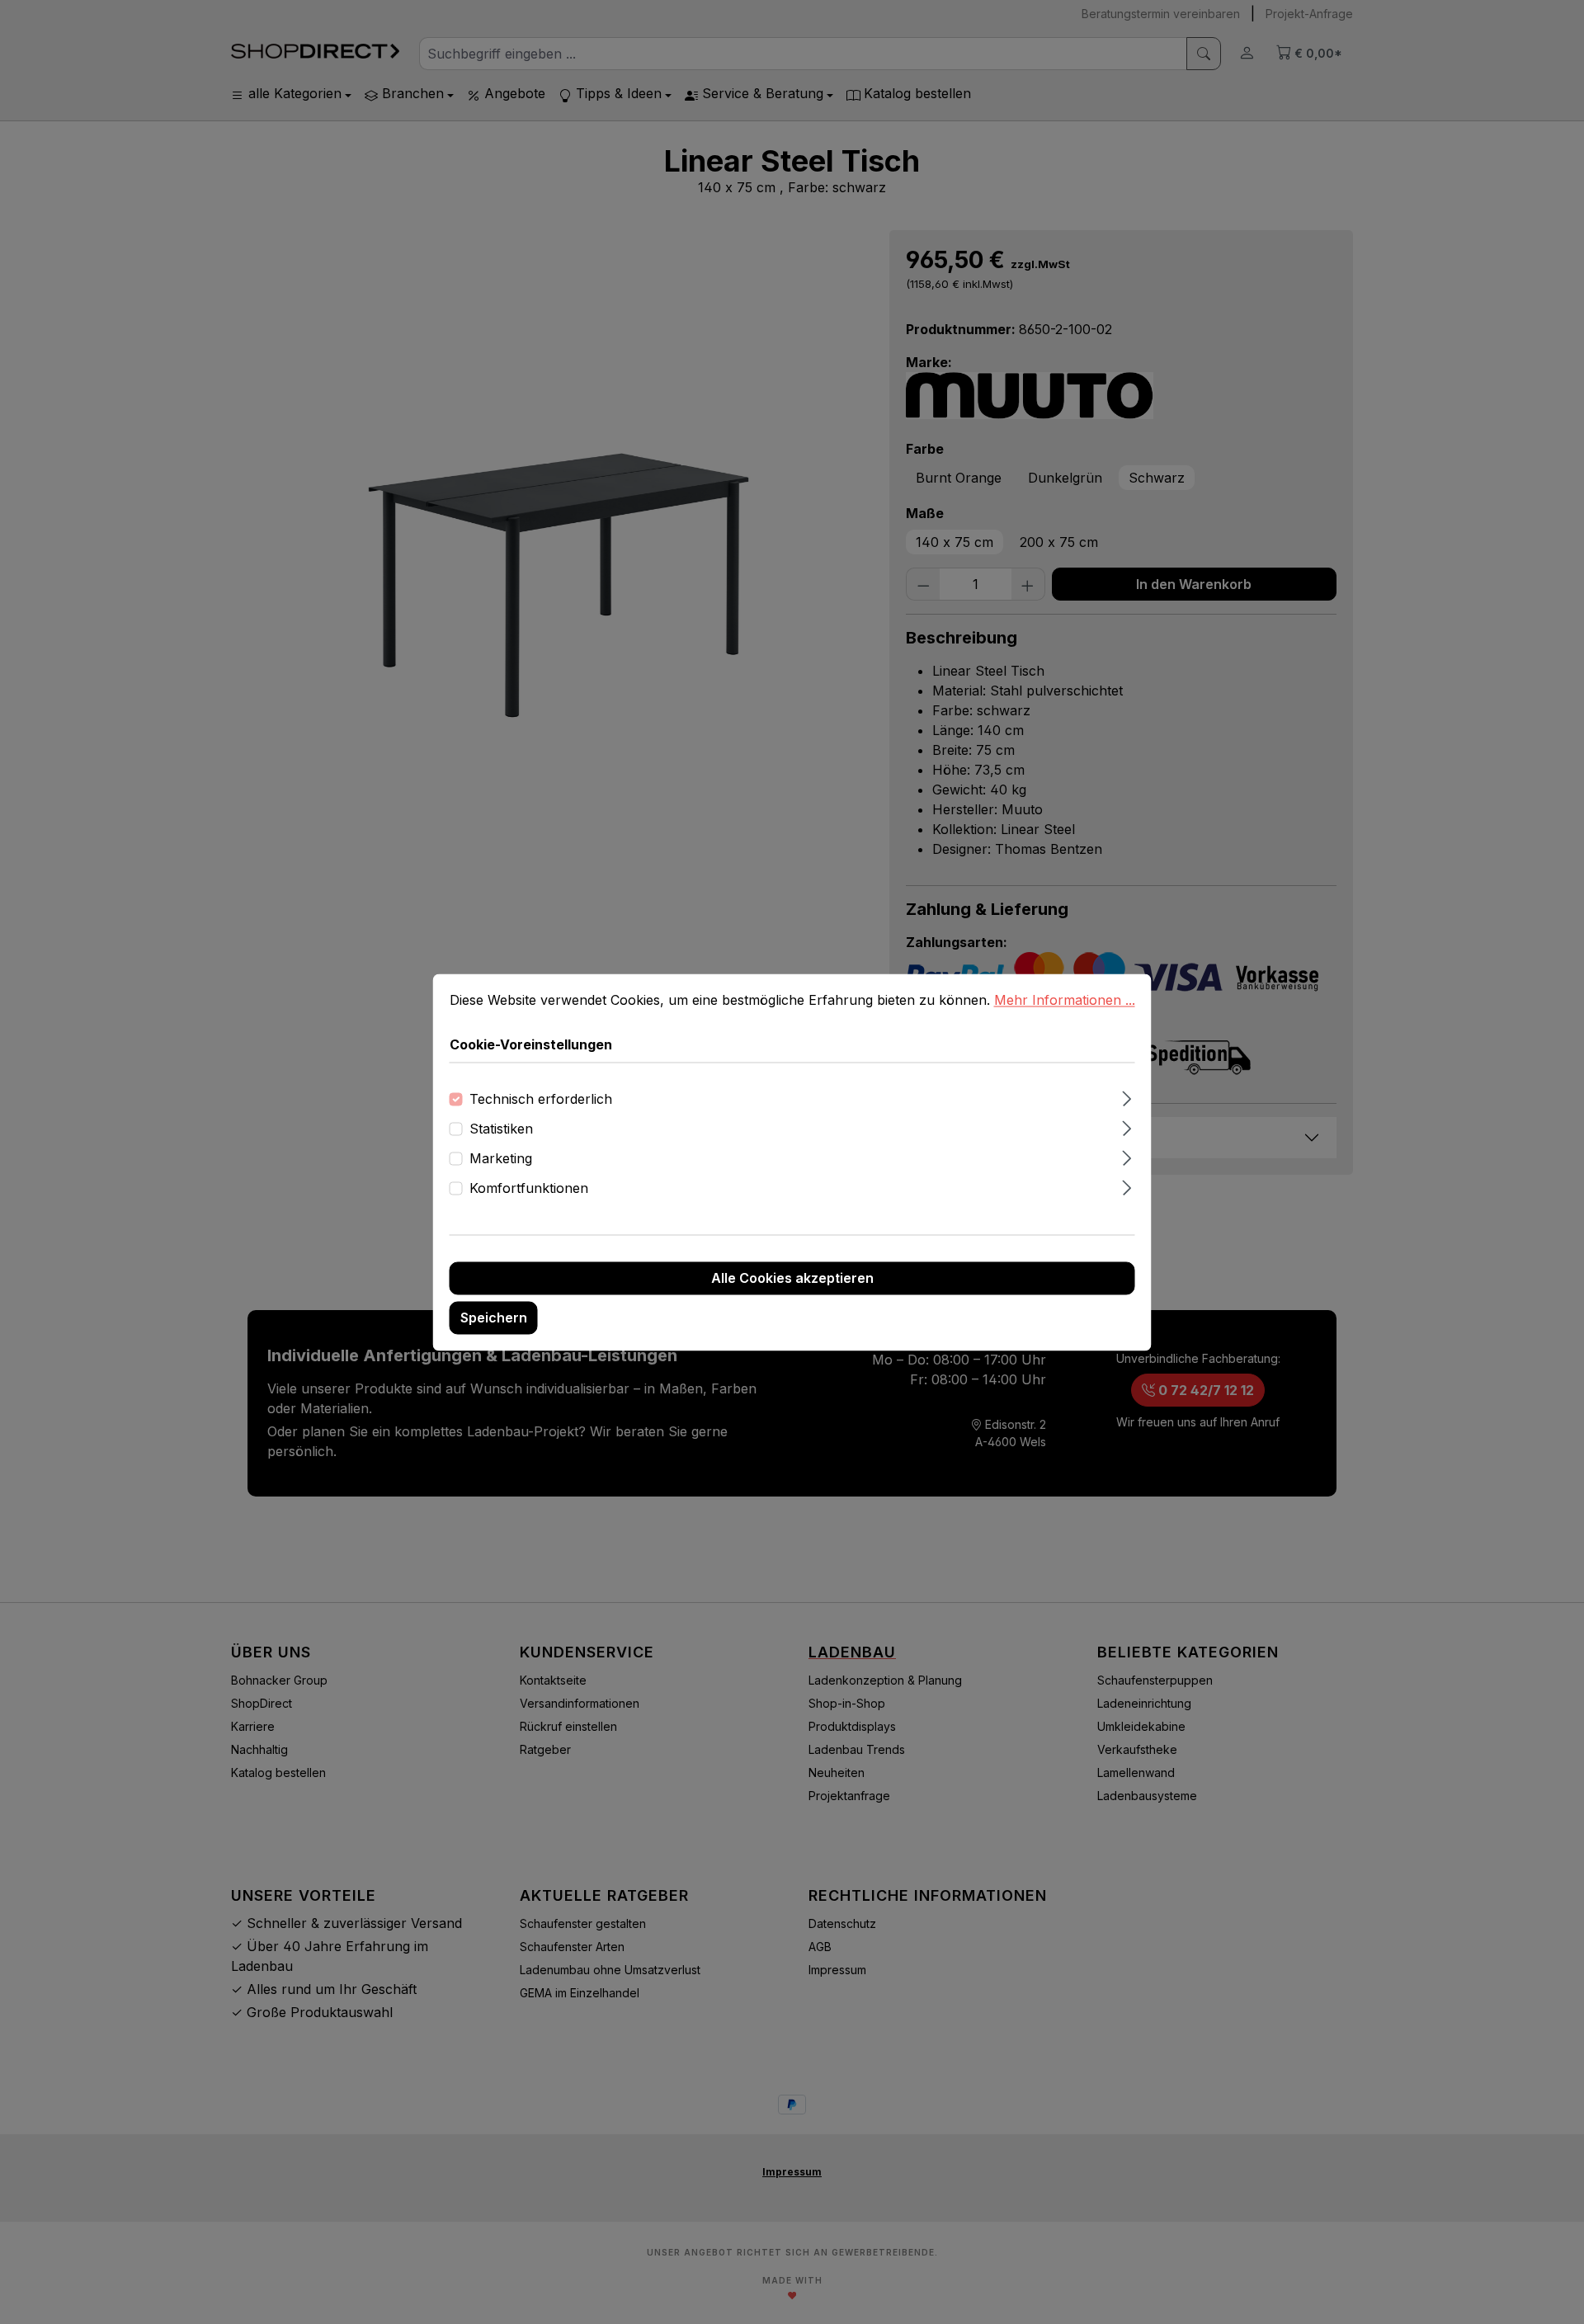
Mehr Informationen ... (1065, 1000)
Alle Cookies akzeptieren (792, 1278)
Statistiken (501, 1129)
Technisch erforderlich (541, 1099)
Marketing (501, 1158)
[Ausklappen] (1127, 1096)
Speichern (494, 1318)
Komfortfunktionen (529, 1188)
